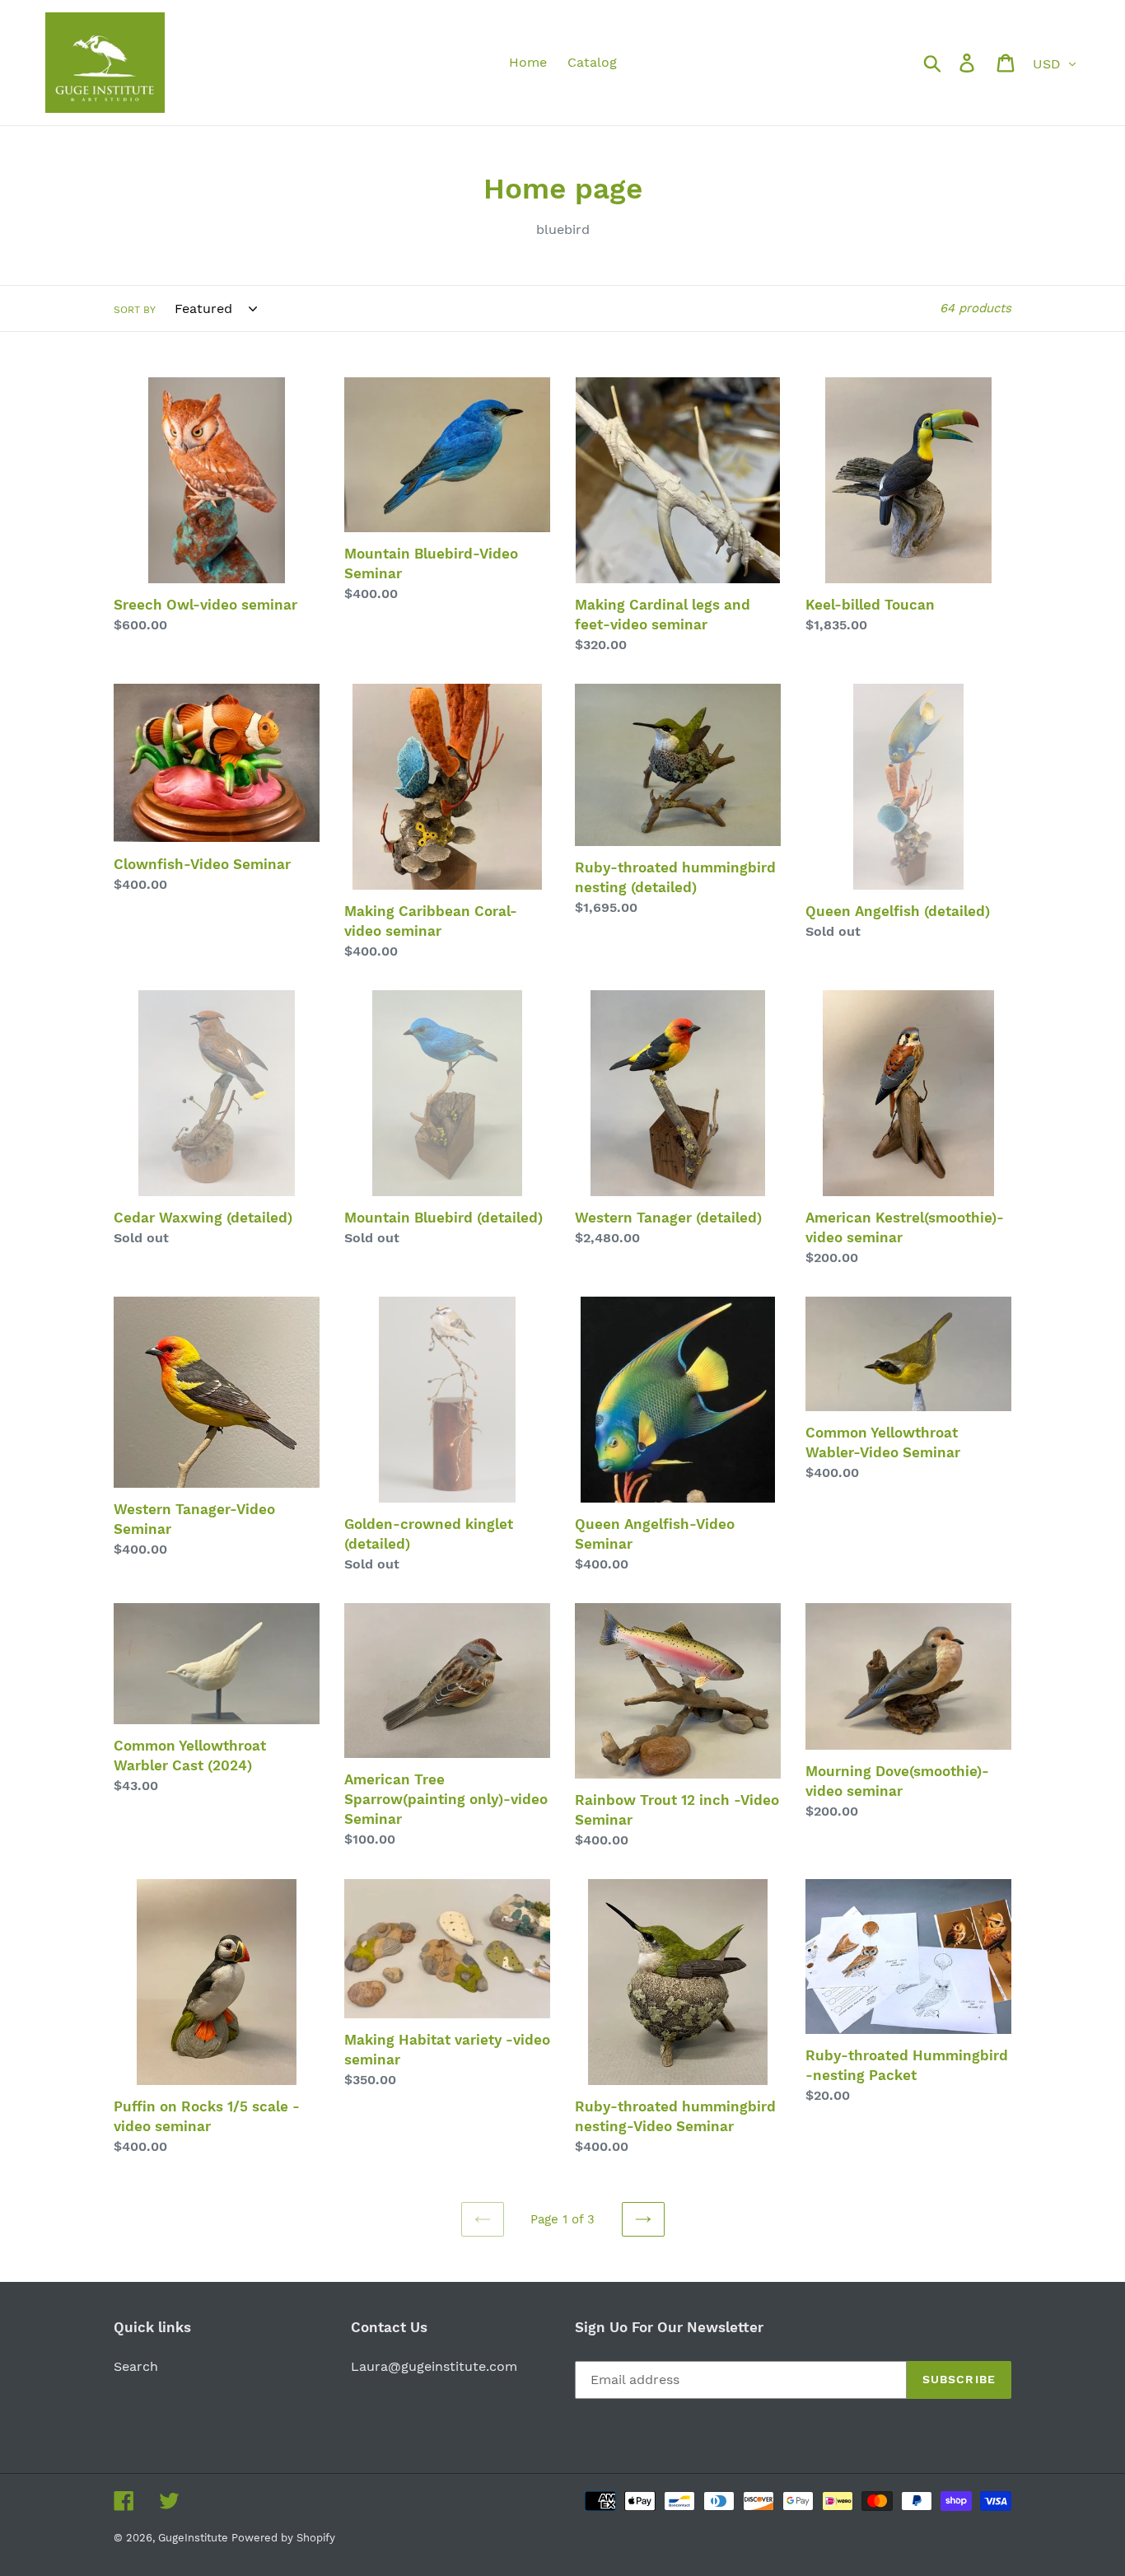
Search (136, 2366)
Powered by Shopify (283, 2538)
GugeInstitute (195, 2538)
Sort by (135, 310)
